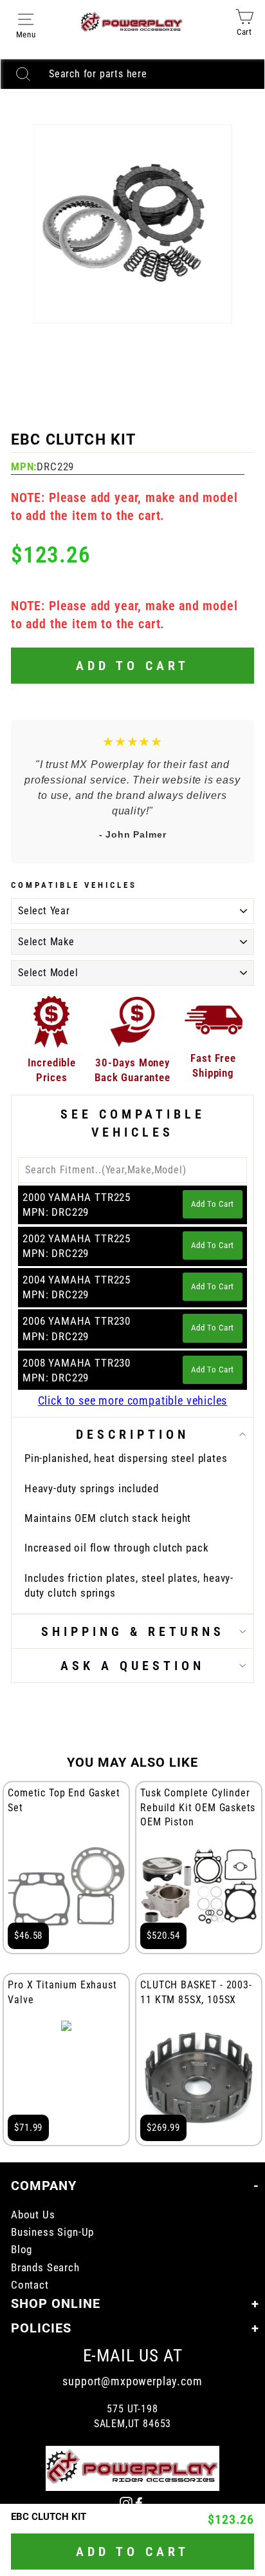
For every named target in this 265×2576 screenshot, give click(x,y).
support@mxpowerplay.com (132, 2381)
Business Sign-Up (52, 2232)
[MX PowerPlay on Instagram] (126, 2502)
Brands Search (45, 2268)
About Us (33, 2215)
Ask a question (132, 1666)
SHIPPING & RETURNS (133, 1631)
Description (132, 1434)
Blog (22, 2250)
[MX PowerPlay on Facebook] (139, 2502)
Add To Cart (213, 1204)
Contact (30, 2285)
